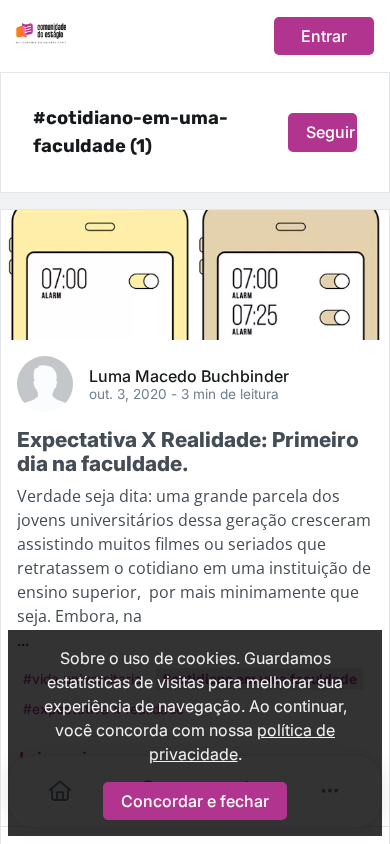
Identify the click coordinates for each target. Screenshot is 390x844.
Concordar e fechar (195, 801)
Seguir (330, 132)
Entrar (324, 36)
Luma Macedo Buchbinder (189, 375)
